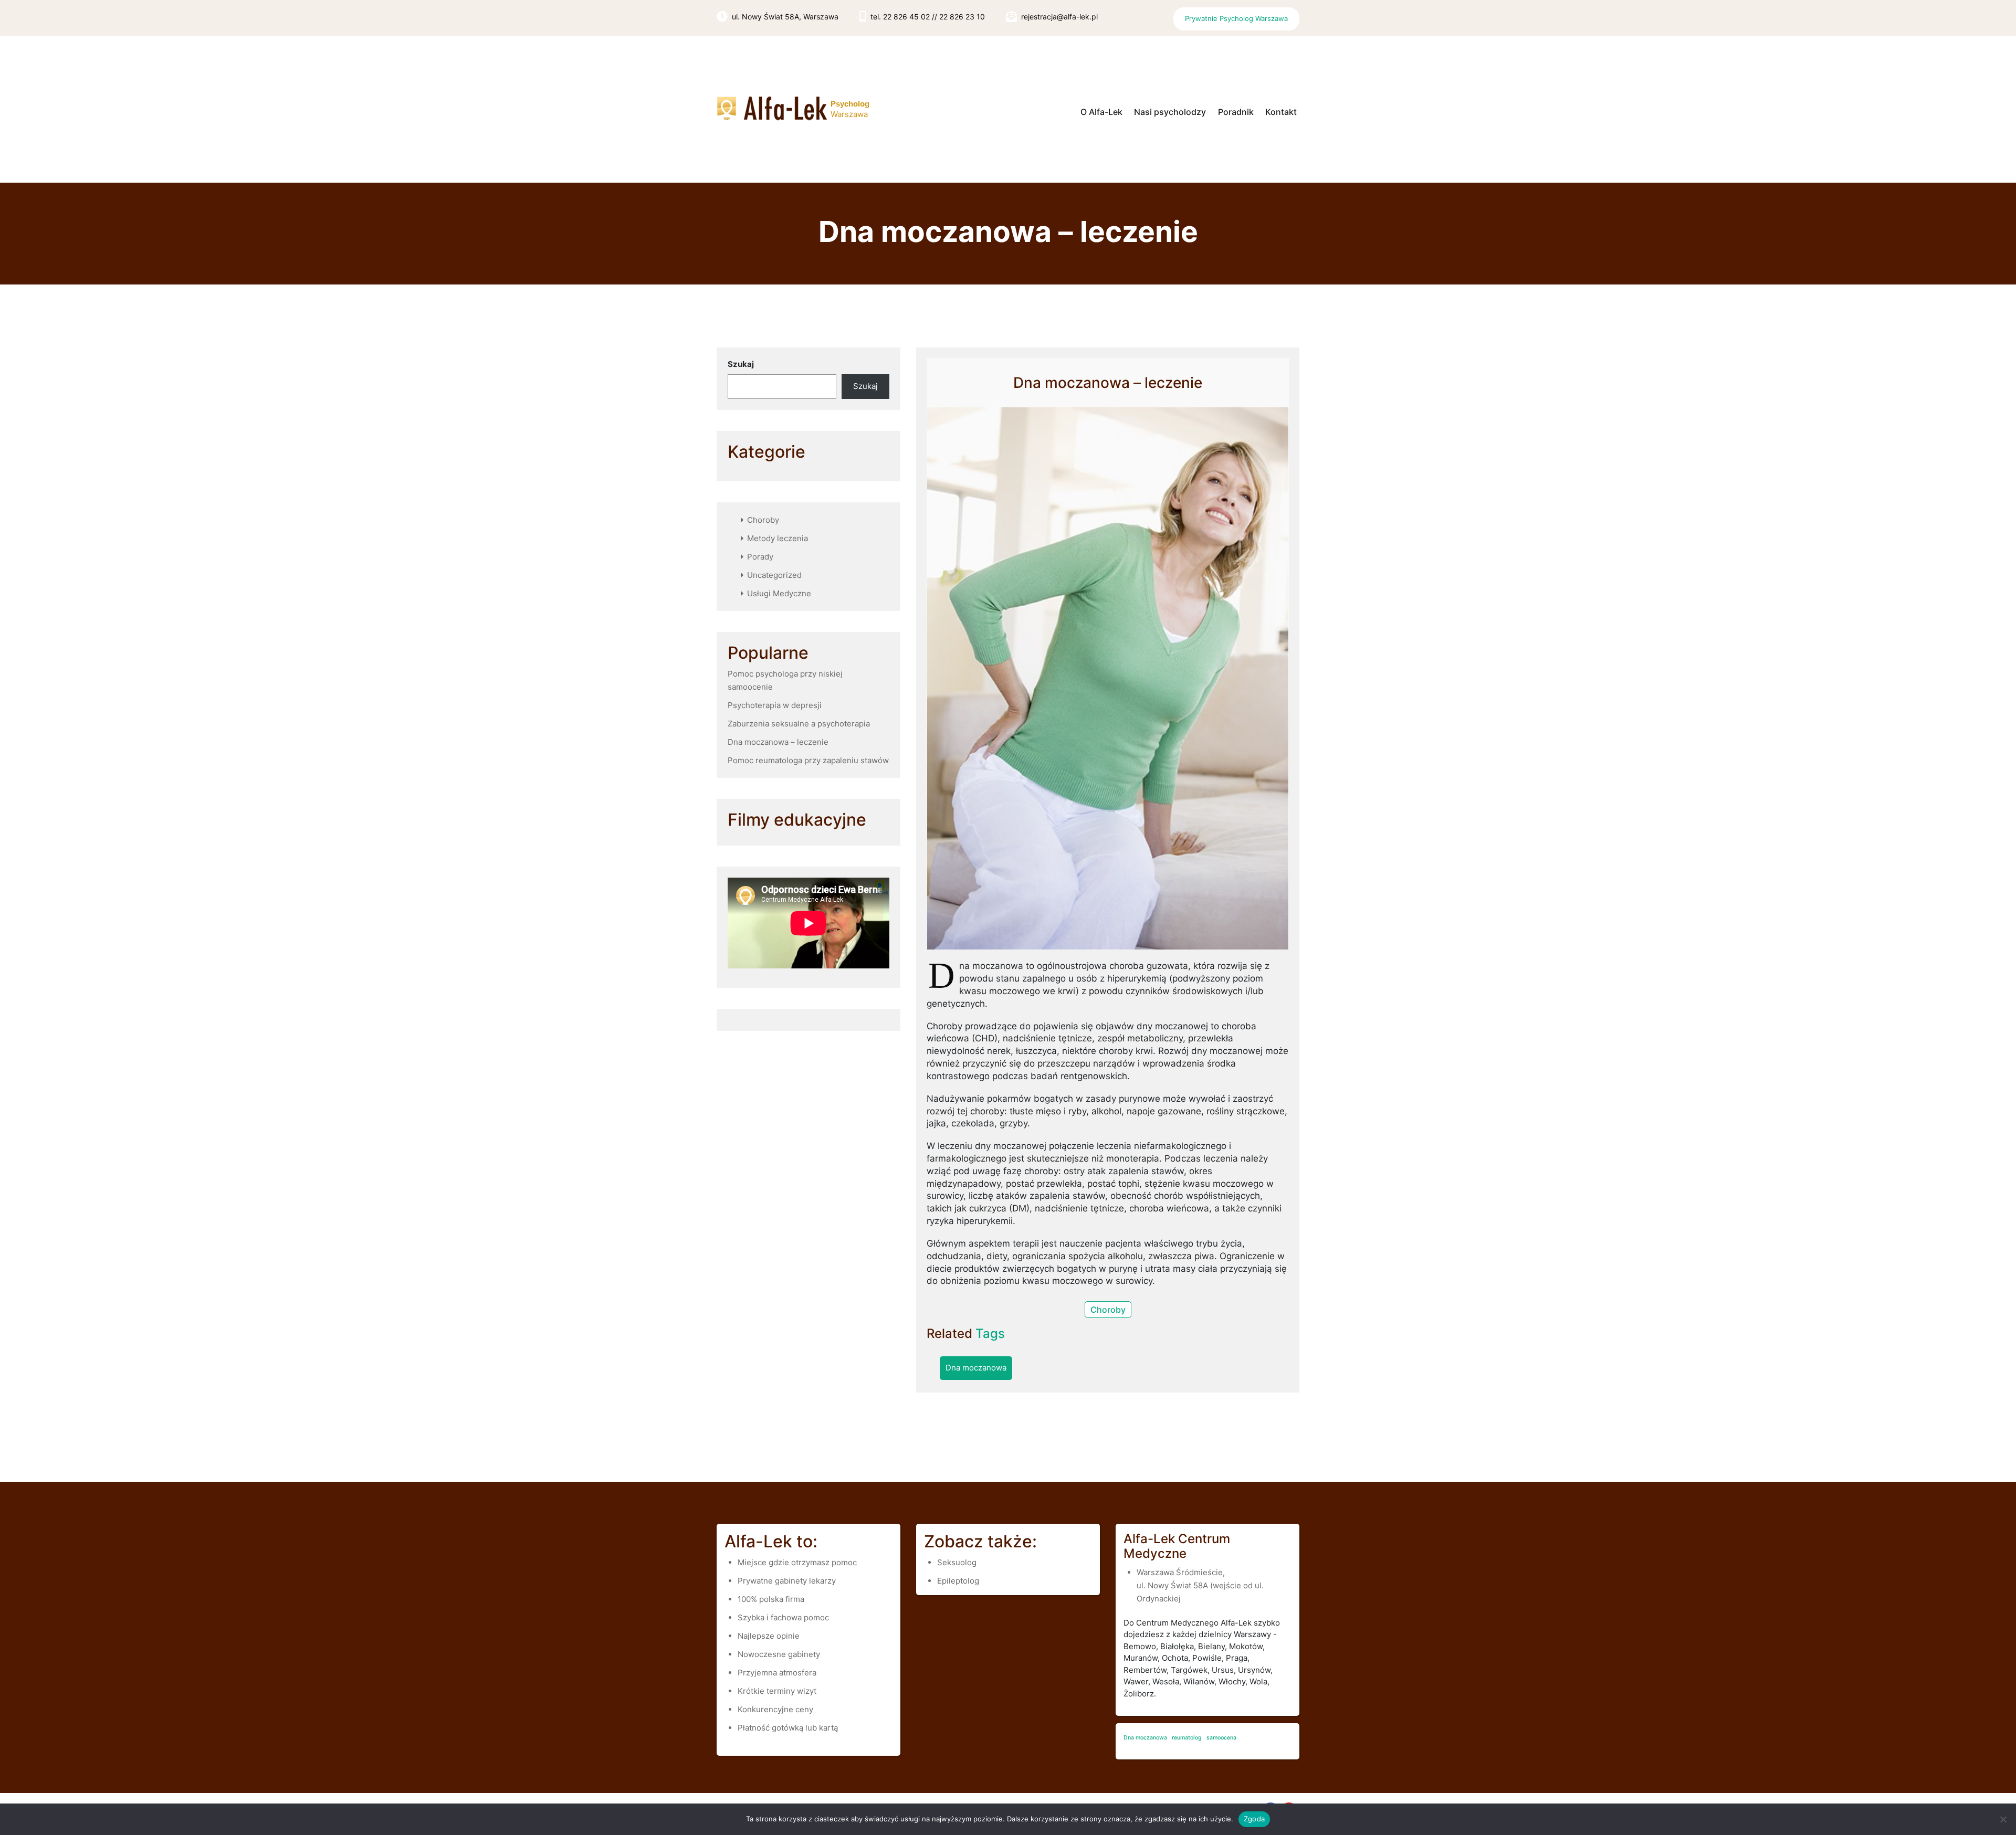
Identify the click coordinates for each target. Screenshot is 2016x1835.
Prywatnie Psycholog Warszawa (1236, 18)
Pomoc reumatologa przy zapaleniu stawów (808, 760)
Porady (760, 557)
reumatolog (1187, 1738)
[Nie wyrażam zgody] (2003, 1819)
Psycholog (850, 104)
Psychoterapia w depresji (775, 705)
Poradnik (1236, 112)
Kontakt (1281, 112)
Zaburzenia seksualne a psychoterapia (799, 724)
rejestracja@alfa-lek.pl (1059, 17)
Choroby (763, 520)
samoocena (1221, 1738)
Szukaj (741, 364)
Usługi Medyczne (779, 593)
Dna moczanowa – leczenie (778, 742)
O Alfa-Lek (1101, 112)
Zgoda (1254, 1819)
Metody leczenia (778, 538)
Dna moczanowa (976, 1368)
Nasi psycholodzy (1170, 112)
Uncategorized (774, 575)
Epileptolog (958, 1581)
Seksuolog (957, 1562)
